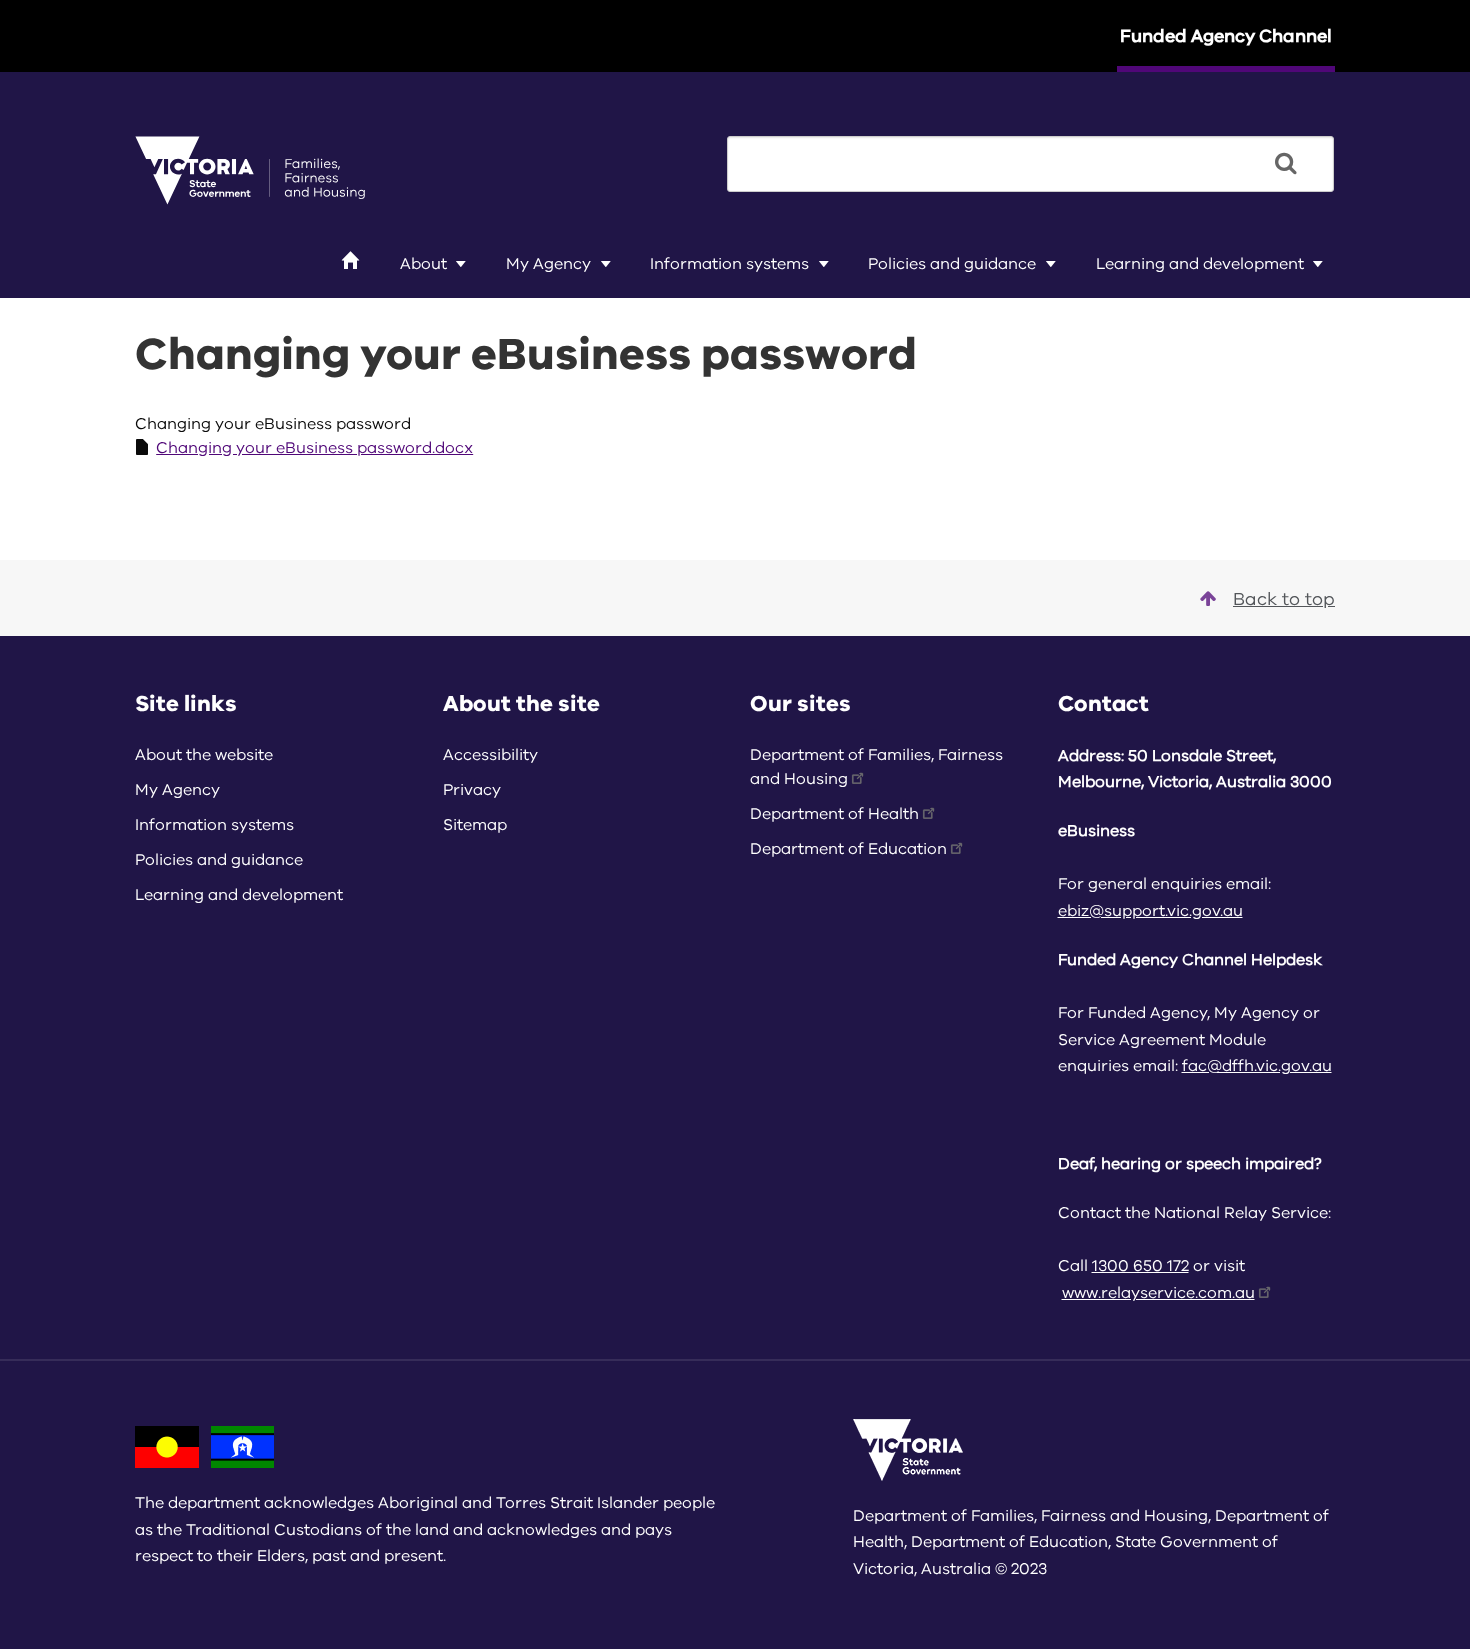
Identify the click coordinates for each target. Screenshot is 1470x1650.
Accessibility (490, 755)
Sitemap (475, 825)
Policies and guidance (952, 264)
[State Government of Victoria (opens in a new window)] (250, 169)
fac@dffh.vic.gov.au (1257, 1066)
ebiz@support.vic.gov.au (1150, 911)
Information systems (729, 264)
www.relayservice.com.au (1158, 1293)
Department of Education (848, 849)
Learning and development (1200, 264)
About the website (204, 755)
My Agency (548, 264)
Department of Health (834, 814)
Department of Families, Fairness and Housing (876, 767)
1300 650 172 (1140, 1266)
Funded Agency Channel (1226, 36)
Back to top (1284, 599)
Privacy (472, 790)
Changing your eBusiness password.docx (314, 448)
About (423, 264)
